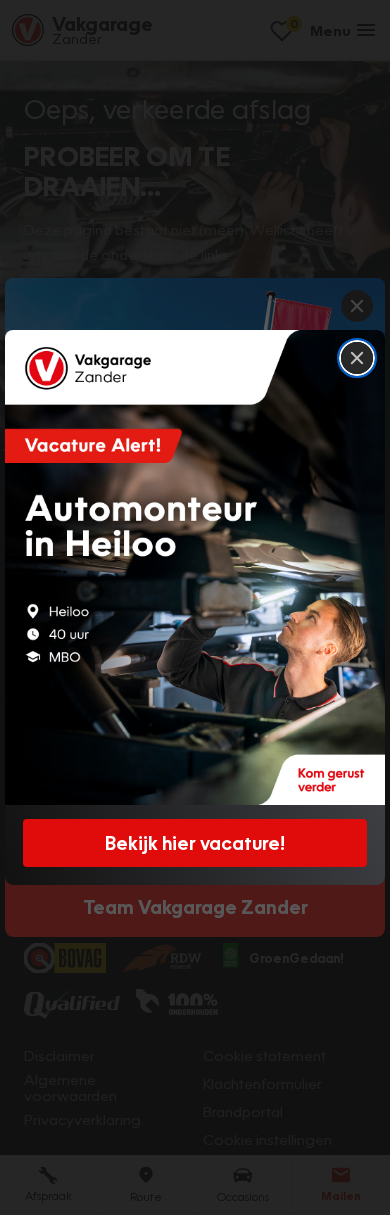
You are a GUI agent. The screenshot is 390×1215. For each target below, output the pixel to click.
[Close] (357, 358)
